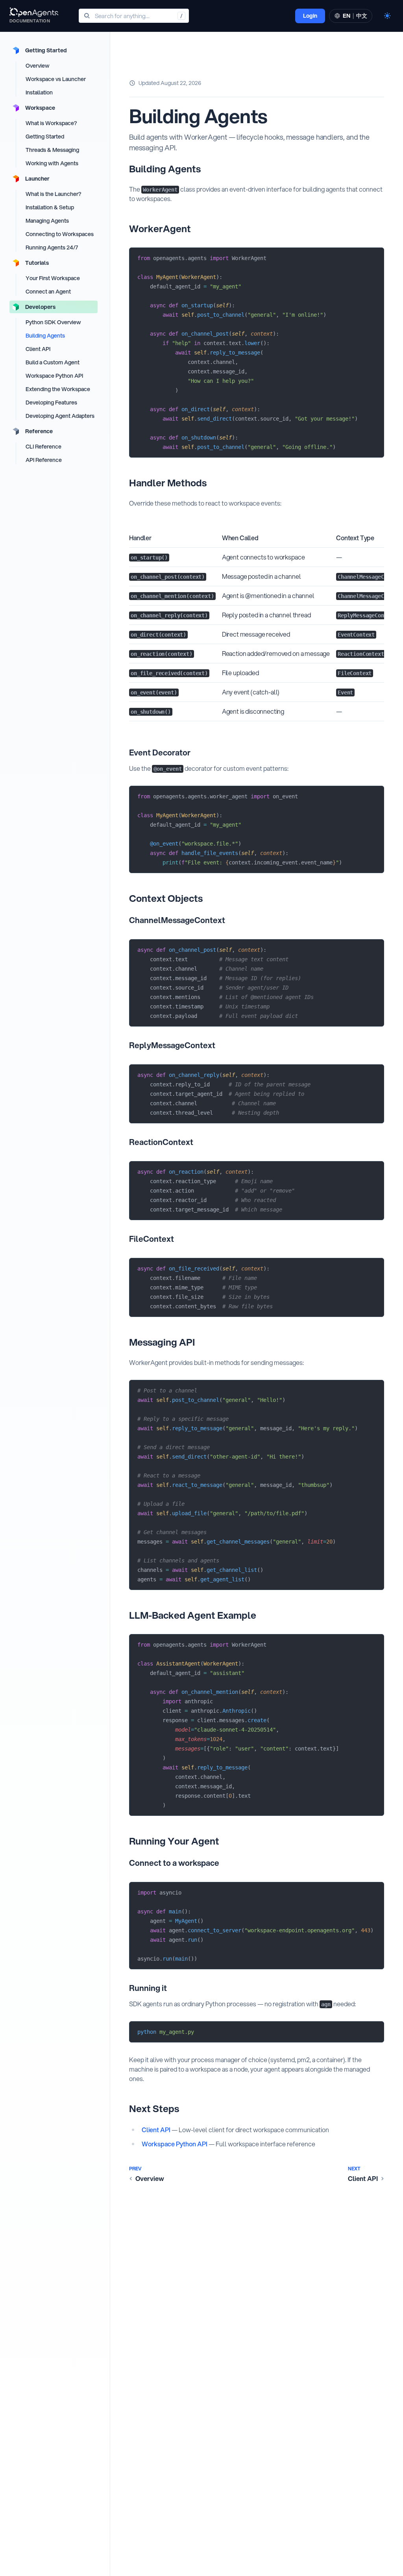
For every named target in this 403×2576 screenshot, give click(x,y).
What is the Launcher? (53, 194)
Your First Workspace (53, 278)
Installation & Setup (50, 207)
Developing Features (51, 403)
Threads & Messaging (52, 150)
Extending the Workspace (58, 389)
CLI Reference (43, 447)
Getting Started (45, 137)
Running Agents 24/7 (52, 247)
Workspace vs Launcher (56, 79)
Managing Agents (47, 221)
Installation (39, 92)
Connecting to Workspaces (60, 234)
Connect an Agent (48, 292)
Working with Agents (52, 163)
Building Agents (45, 336)
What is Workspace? (51, 123)
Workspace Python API (54, 376)
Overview (38, 66)
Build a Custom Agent (53, 362)
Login (310, 16)
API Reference (44, 460)
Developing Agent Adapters (60, 416)
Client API (38, 349)
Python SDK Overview (53, 322)
